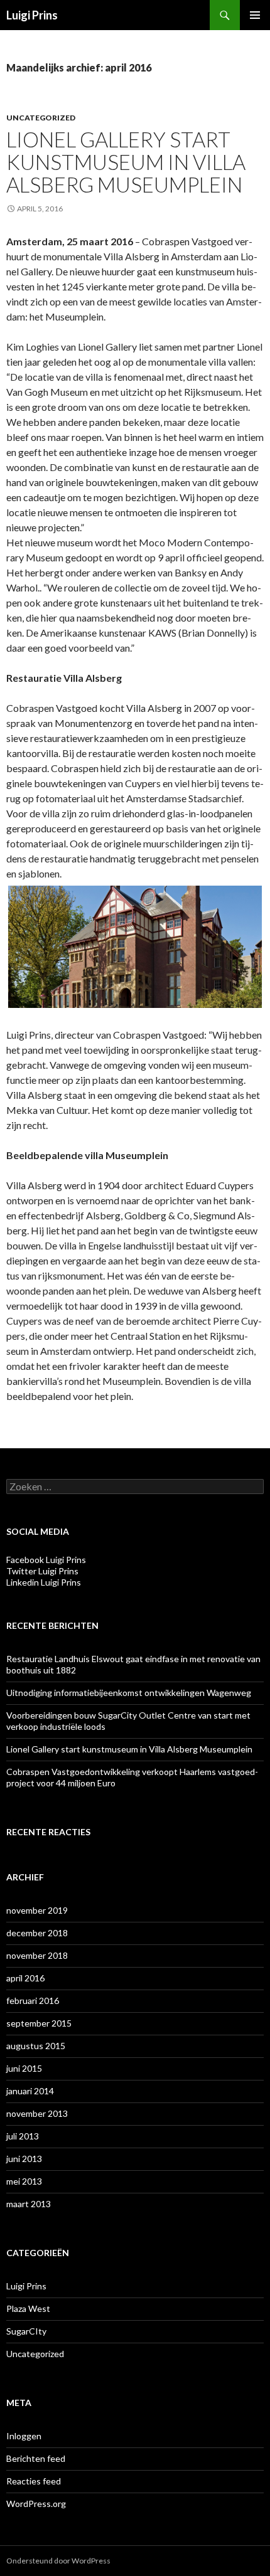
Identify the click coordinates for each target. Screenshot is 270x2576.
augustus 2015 (36, 2046)
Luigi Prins (32, 15)
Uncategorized (41, 118)
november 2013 (37, 2113)
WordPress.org (36, 2504)
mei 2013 (24, 2181)
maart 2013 (29, 2204)
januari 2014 (30, 2091)
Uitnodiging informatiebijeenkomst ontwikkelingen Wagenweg (129, 1693)
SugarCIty (26, 2331)
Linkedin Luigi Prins (44, 1582)
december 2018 (37, 1933)
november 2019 (37, 1910)
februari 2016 (33, 2001)
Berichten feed (36, 2458)
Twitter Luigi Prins (42, 1571)
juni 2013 (24, 2159)
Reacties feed (34, 2481)
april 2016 (25, 1978)
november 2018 (37, 1955)
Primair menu (255, 15)
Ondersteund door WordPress (58, 2561)
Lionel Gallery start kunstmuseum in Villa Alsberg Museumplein (126, 162)
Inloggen (24, 2436)
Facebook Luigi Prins (46, 1560)
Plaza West (28, 2308)
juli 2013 (23, 2136)
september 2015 (39, 2023)
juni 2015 (24, 2068)
